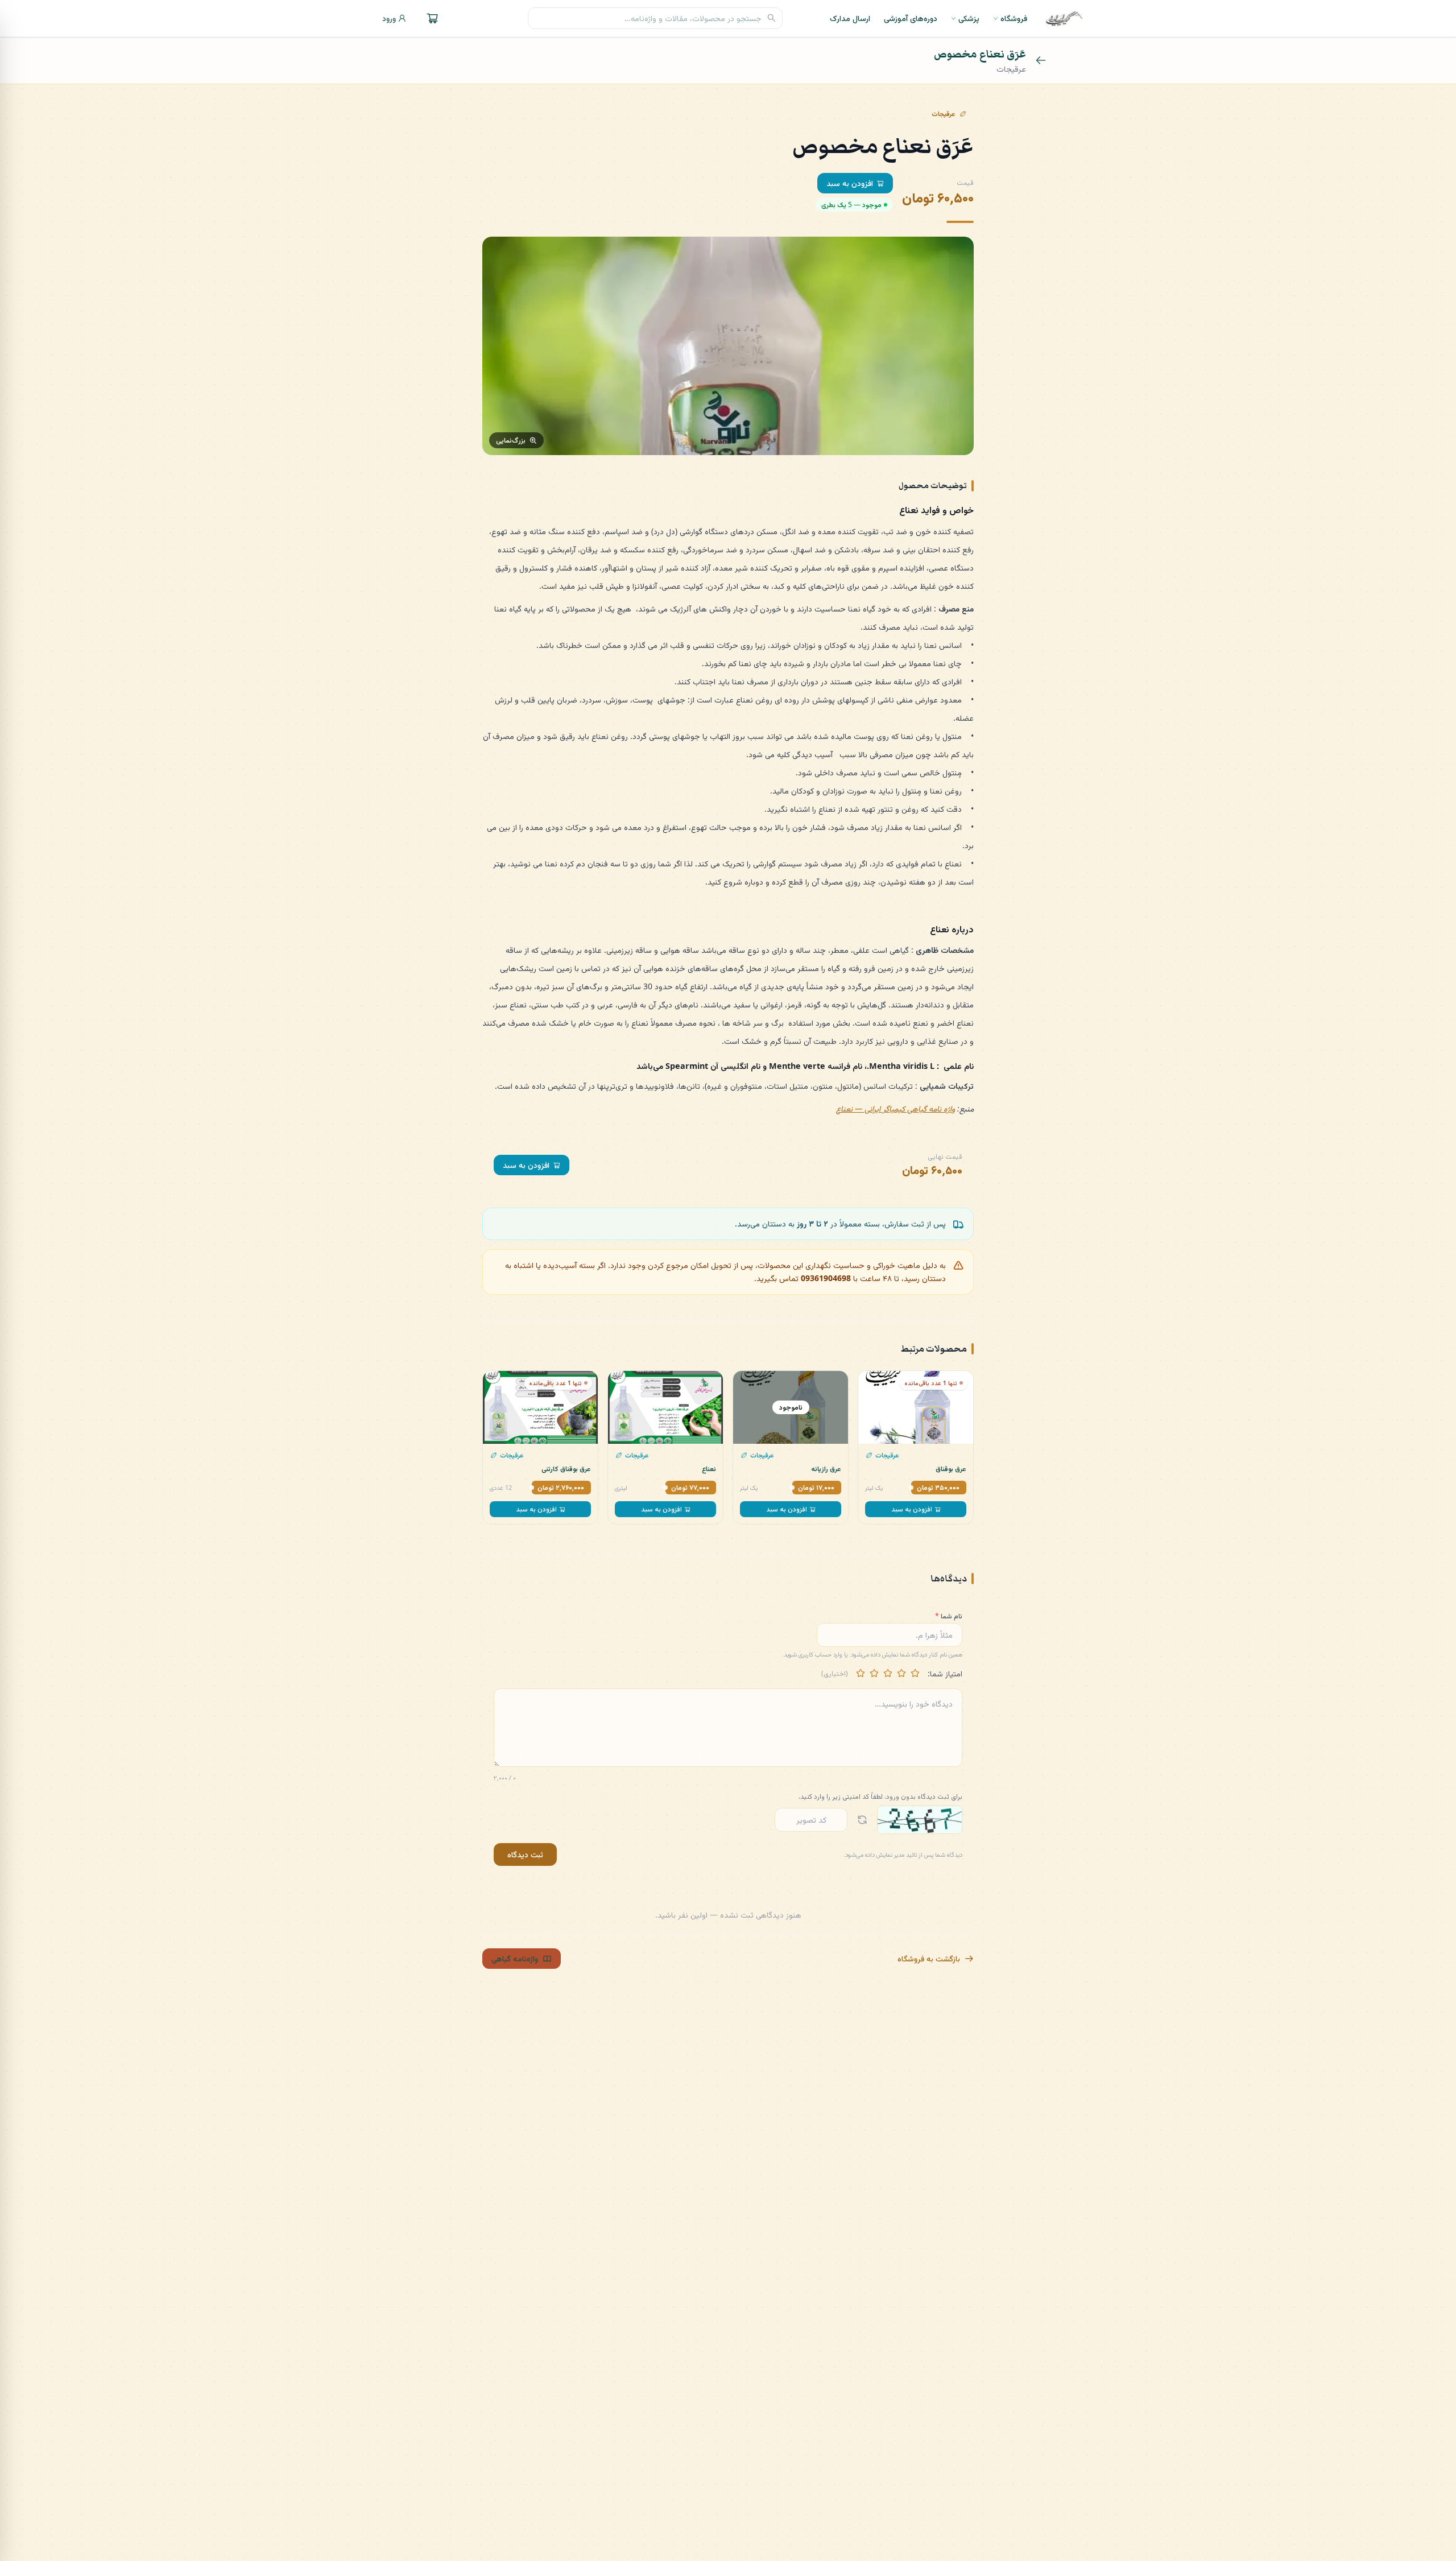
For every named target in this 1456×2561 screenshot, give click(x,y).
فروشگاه (1014, 18)
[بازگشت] (1041, 60)
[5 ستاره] (861, 1674)
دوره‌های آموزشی (911, 18)
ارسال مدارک (850, 18)
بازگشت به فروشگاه (929, 1958)
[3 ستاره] (888, 1674)
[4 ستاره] (874, 1674)
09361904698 (826, 1278)
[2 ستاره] (901, 1674)
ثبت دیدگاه (525, 1854)
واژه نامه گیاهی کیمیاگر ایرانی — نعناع (895, 1108)
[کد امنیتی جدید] (862, 1820)
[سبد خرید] (432, 18)
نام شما (949, 1616)
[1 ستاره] (915, 1674)
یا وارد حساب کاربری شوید (816, 1654)
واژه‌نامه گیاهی (515, 1958)
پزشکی (969, 18)
